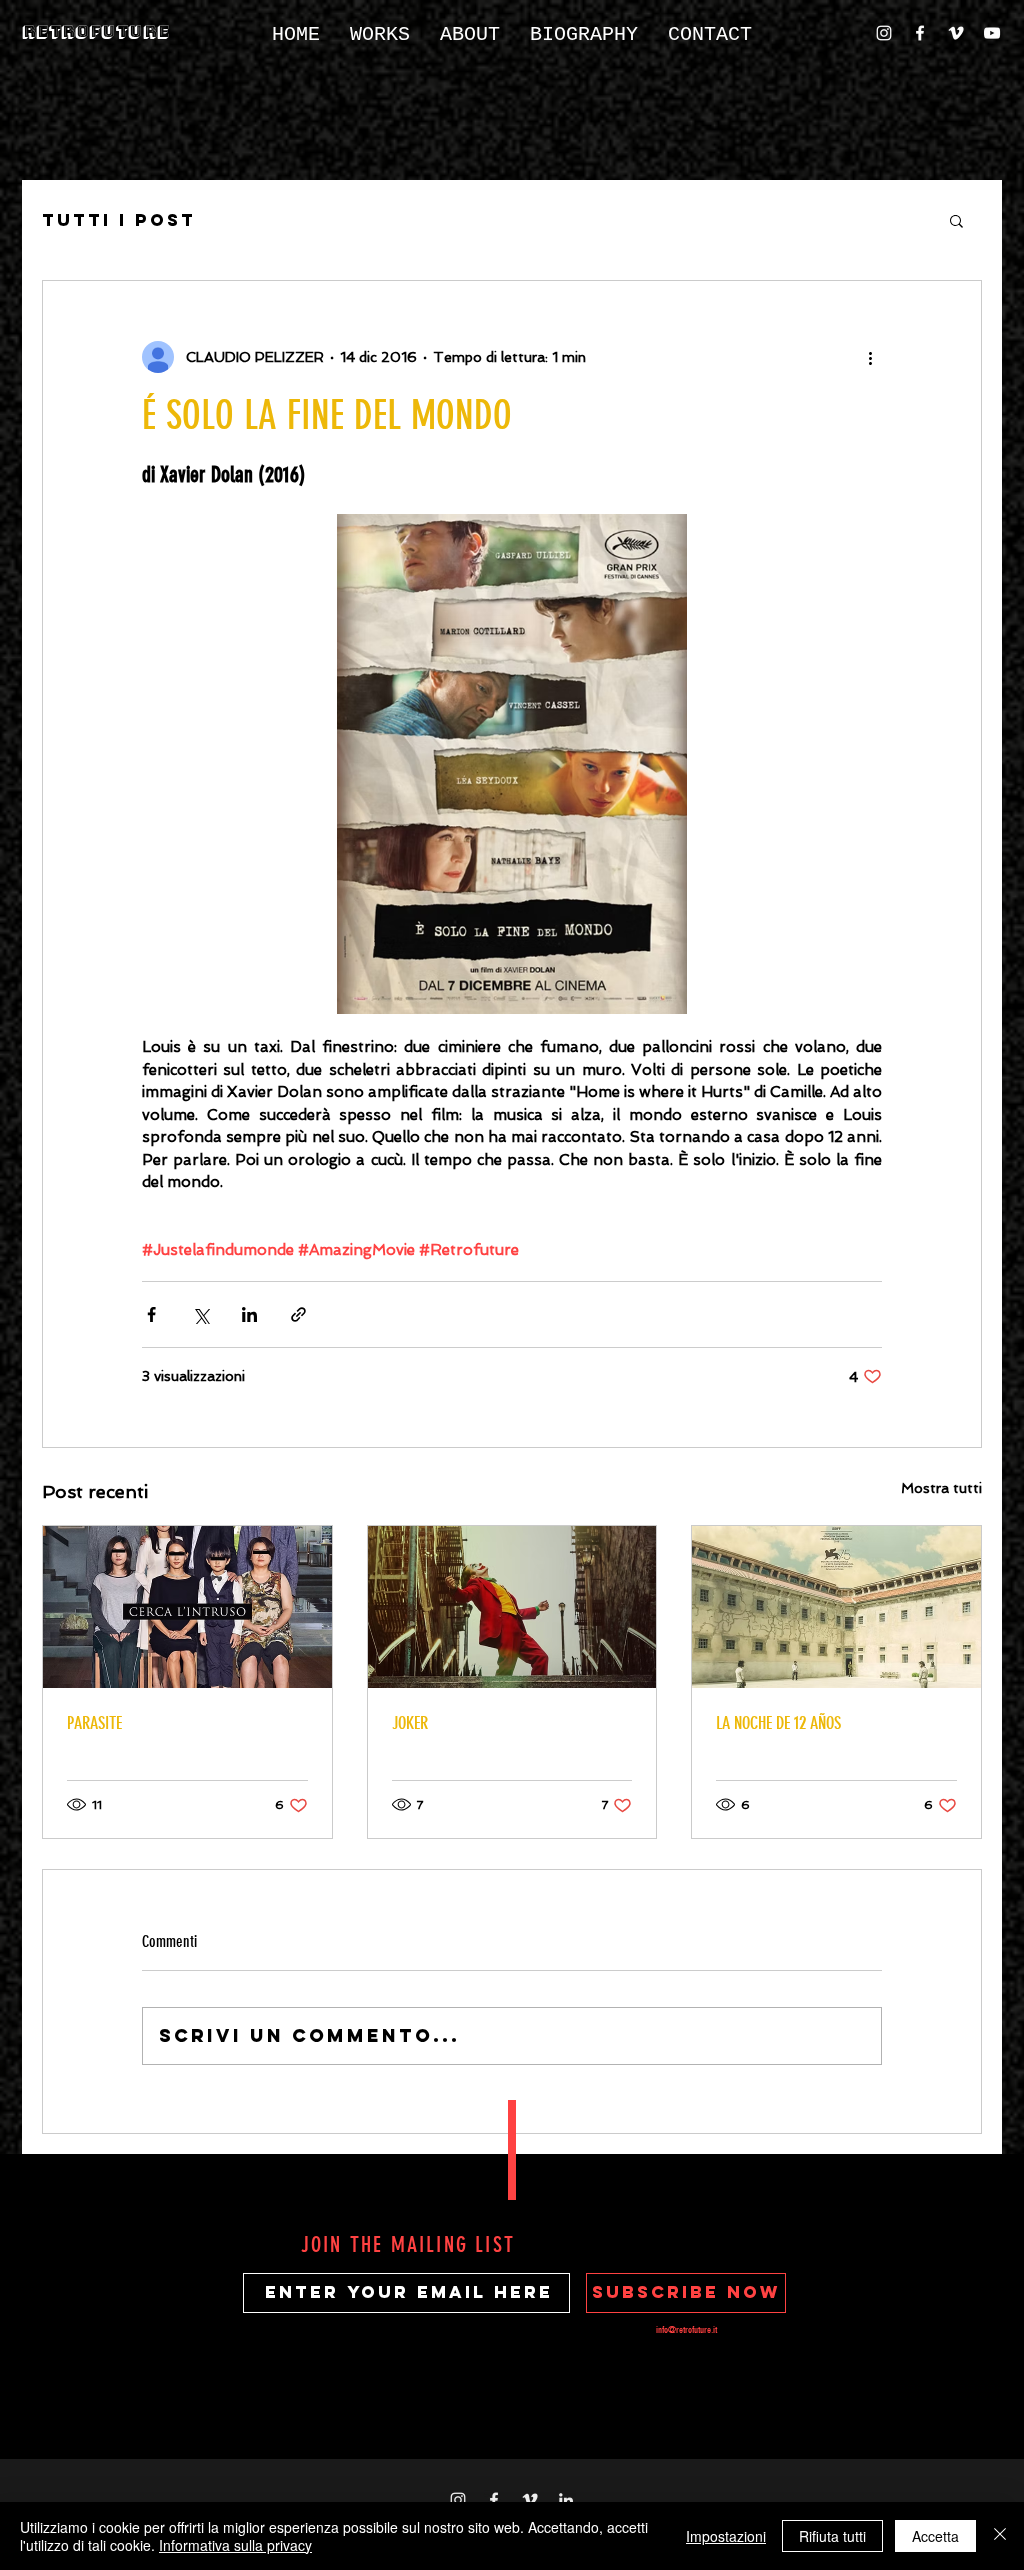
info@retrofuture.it (686, 2330)
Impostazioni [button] (726, 2536)
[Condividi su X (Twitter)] (200, 1314)
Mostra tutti (941, 1488)
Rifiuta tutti (832, 2536)
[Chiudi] (1000, 2536)
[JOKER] (512, 1607)
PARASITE (94, 1723)
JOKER (410, 1723)
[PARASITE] (187, 1607)
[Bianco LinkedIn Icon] (566, 2500)
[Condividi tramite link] (298, 1314)
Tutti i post (119, 220)
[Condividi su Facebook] (151, 1314)
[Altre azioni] (870, 357)
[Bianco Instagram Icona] (884, 33)
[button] (956, 220)
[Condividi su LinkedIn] (249, 1314)
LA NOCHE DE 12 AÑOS (778, 1723)
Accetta (935, 2536)
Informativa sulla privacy (235, 2545)
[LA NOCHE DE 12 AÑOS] (836, 1607)
